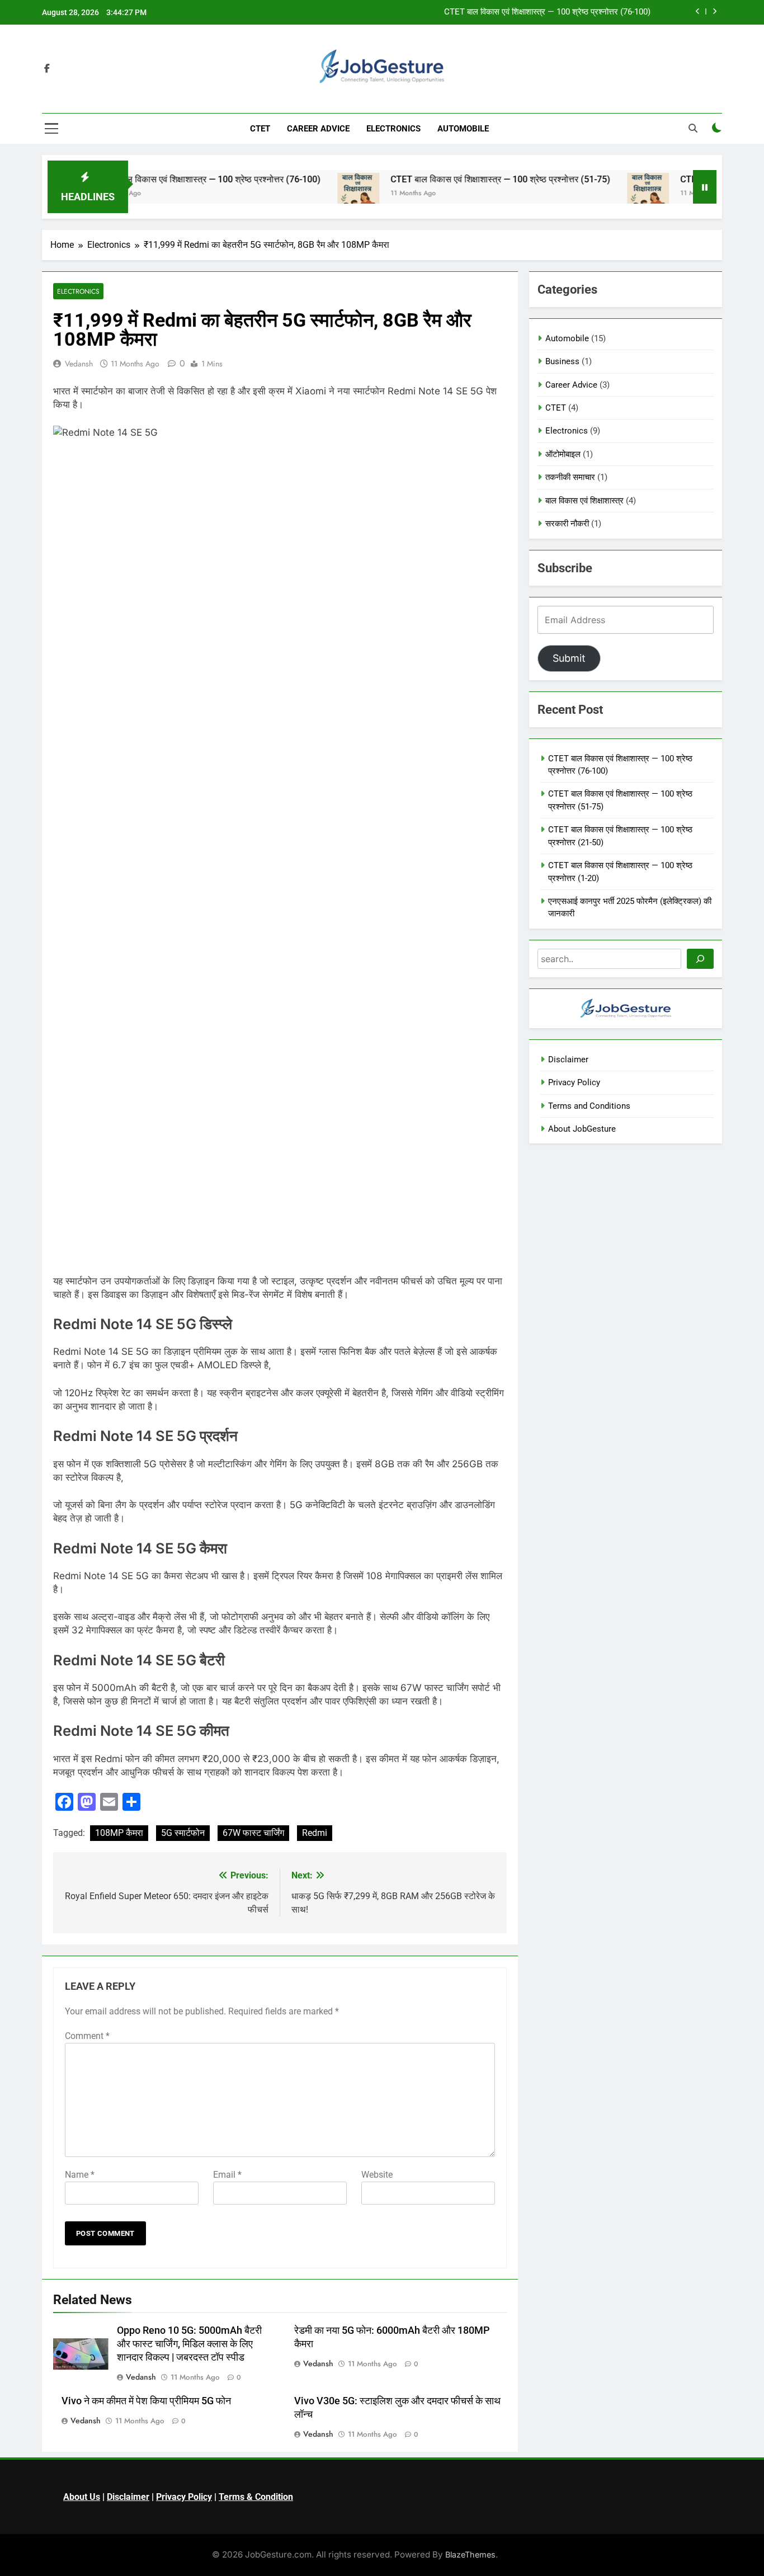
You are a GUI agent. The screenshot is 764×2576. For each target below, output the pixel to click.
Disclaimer (568, 1059)
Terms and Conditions (589, 1106)
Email (227, 2175)
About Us (82, 2497)
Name (80, 2175)
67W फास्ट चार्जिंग (253, 1833)
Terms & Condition (256, 2497)
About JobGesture (582, 1129)
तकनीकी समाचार (570, 477)
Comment (87, 2036)
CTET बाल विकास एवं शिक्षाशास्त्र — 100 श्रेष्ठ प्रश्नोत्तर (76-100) (547, 12)
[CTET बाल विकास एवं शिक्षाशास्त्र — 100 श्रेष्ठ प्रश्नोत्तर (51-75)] (315, 194)
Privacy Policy (574, 1082)
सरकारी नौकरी (567, 524)
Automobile (463, 129)
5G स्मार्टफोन (183, 1833)
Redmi (315, 1833)
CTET (260, 129)
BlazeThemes (470, 2554)
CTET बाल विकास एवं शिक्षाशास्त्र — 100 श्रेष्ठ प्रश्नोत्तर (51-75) (457, 179)
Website (377, 2175)
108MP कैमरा (119, 1833)
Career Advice (318, 129)
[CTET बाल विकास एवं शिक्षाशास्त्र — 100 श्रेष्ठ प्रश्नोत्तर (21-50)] (605, 194)
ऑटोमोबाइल (563, 454)
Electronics (393, 129)
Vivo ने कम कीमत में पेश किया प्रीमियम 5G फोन (146, 2401)
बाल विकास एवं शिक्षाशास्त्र (584, 501)
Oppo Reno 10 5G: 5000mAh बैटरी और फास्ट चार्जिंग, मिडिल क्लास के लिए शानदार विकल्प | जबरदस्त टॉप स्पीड (189, 2344)
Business (562, 361)
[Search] (700, 959)
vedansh (79, 364)
